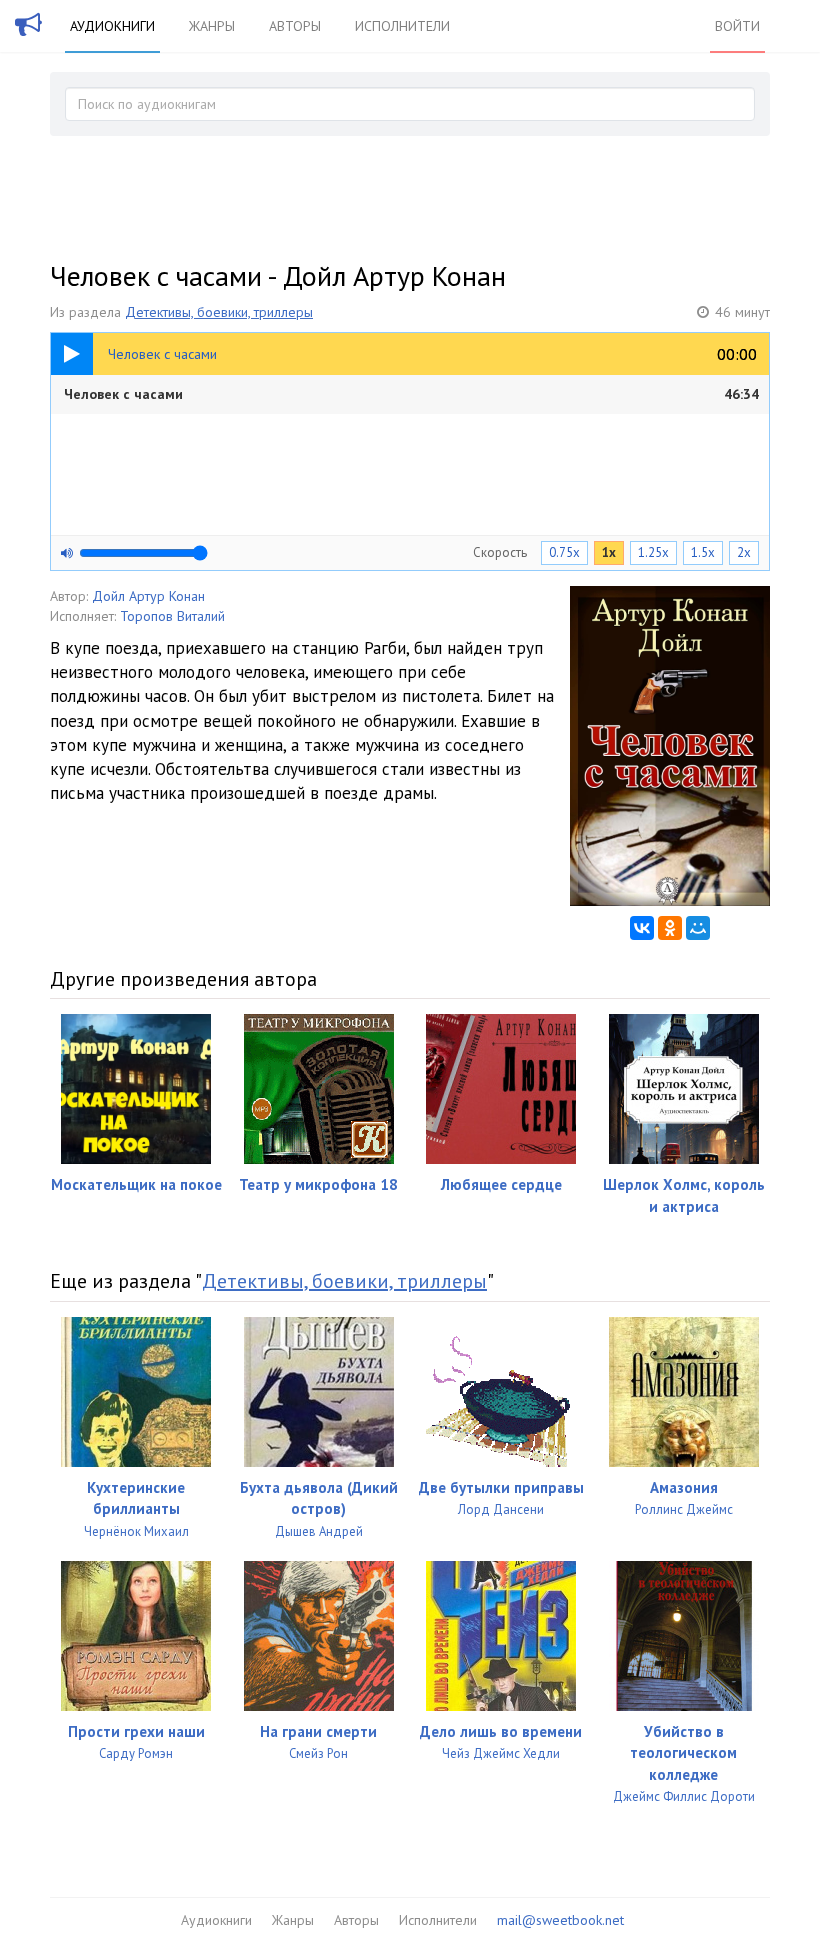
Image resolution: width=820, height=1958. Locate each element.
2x (744, 552)
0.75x (564, 552)
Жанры (212, 26)
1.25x (653, 552)
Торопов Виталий (172, 616)
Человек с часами (411, 394)
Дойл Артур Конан (148, 596)
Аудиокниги (112, 26)
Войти (737, 26)
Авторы (295, 26)
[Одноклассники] (670, 928)
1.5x (703, 552)
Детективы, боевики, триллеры (219, 312)
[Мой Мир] (698, 928)
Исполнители (402, 26)
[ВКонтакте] (642, 928)
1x (609, 552)
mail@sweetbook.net (560, 1920)
